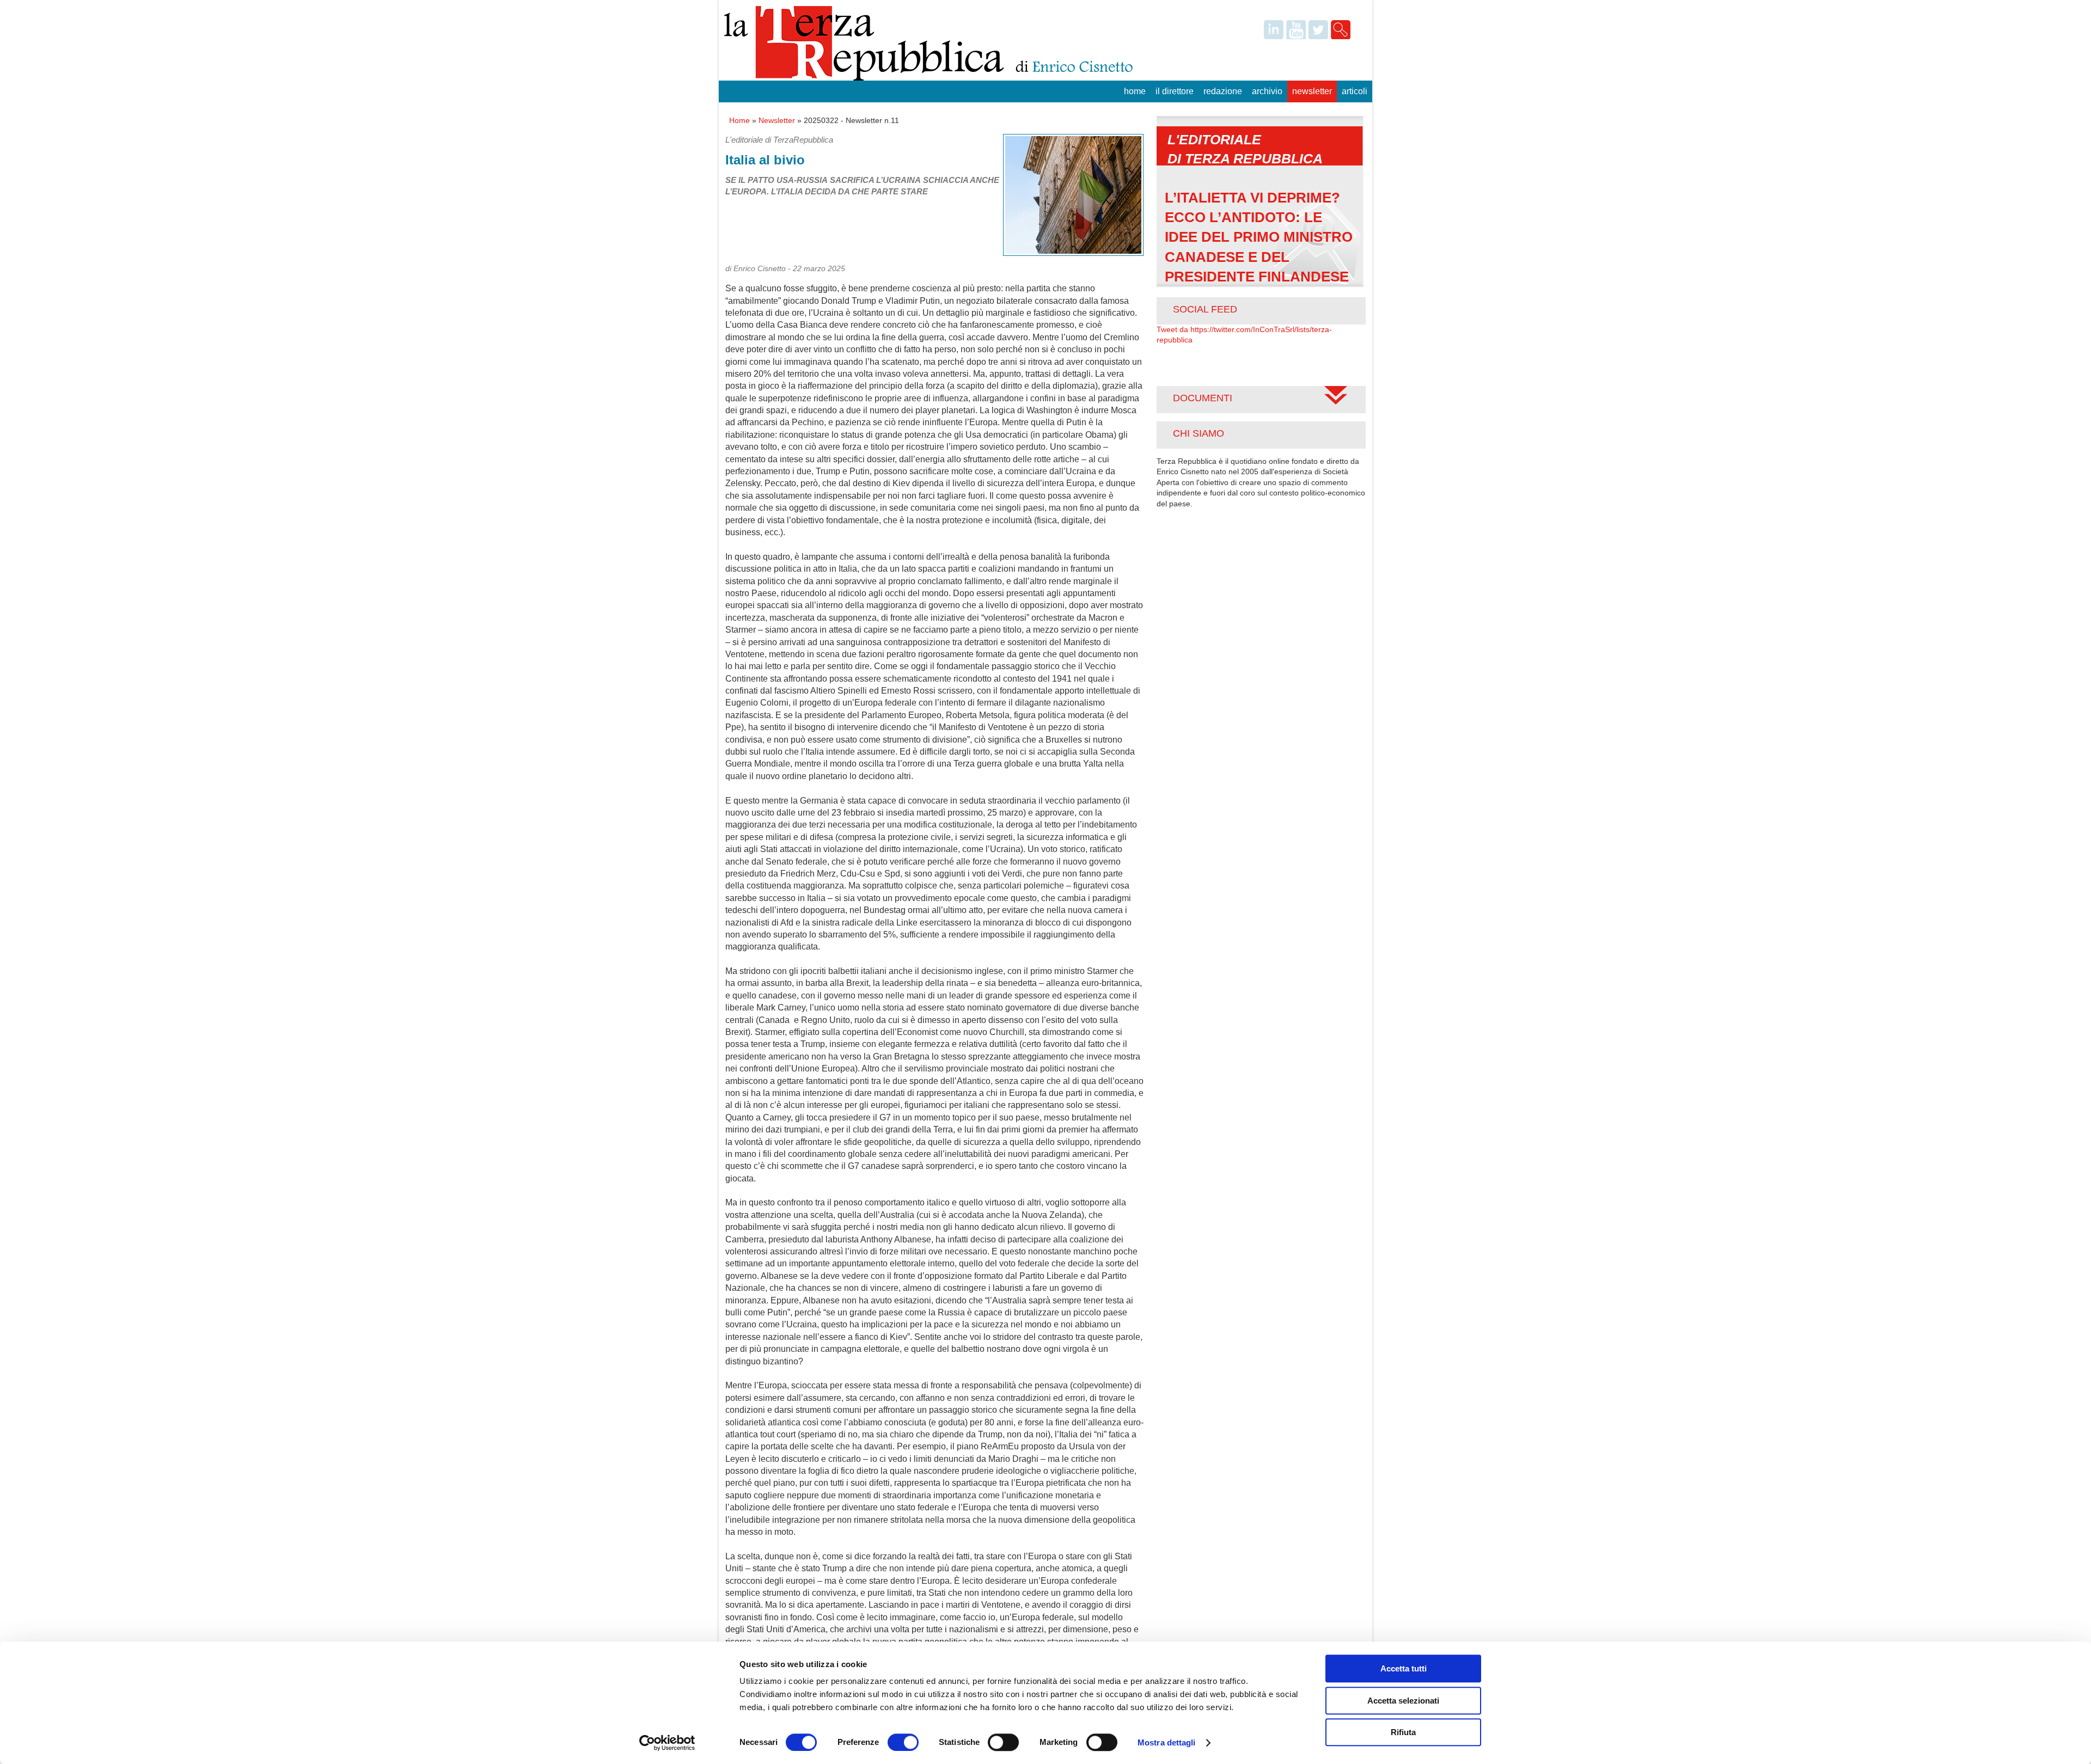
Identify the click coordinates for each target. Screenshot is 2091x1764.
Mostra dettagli (1167, 1742)
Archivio (1267, 91)
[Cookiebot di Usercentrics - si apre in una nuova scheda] (667, 1743)
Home (1135, 91)
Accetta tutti (1404, 1668)
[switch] (903, 1742)
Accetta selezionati (1403, 1701)
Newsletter (1312, 91)
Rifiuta (1403, 1732)
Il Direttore (1175, 91)
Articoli (1355, 91)
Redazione (1223, 91)
